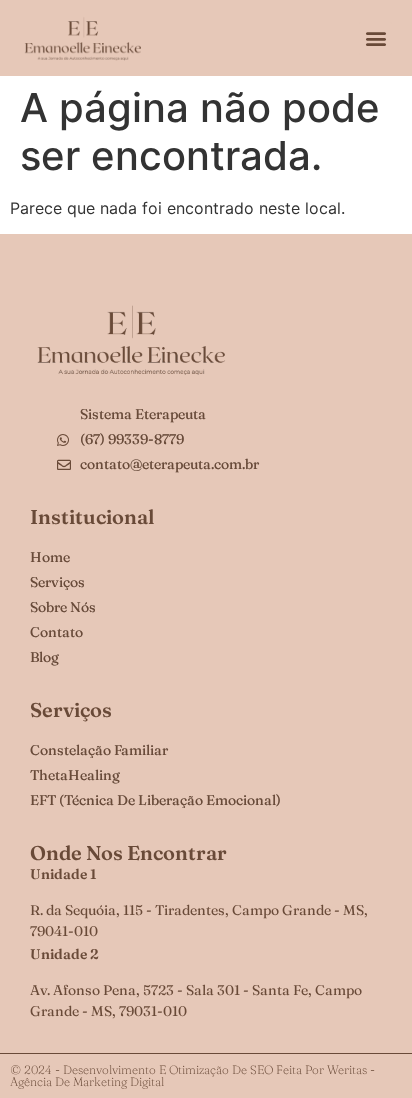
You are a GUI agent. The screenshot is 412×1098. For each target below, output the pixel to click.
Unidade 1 (63, 874)
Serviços (71, 709)
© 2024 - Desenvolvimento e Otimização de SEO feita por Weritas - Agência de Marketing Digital (192, 1075)
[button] (375, 38)
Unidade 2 (64, 954)
